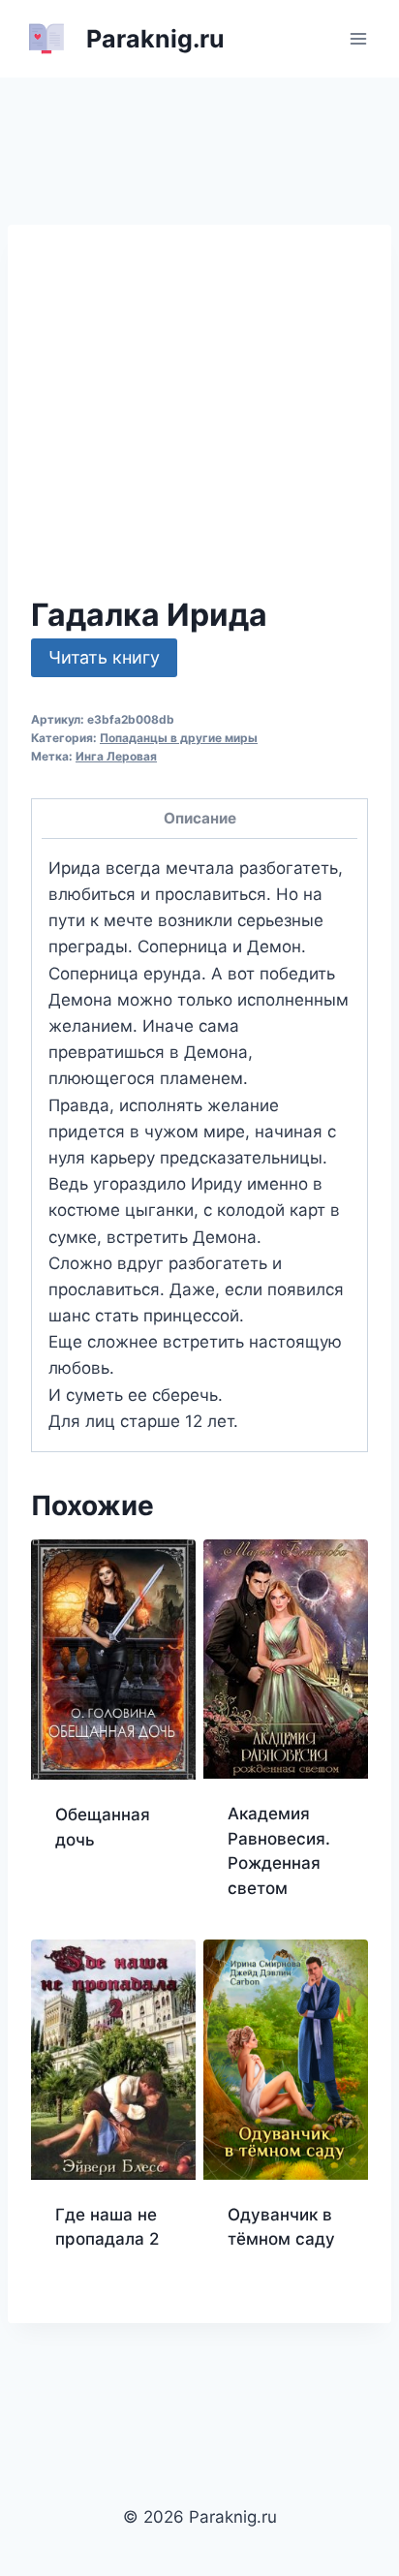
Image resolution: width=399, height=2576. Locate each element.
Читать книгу (104, 657)
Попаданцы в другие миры (179, 738)
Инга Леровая (116, 756)
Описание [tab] (200, 818)
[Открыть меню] (358, 38)
